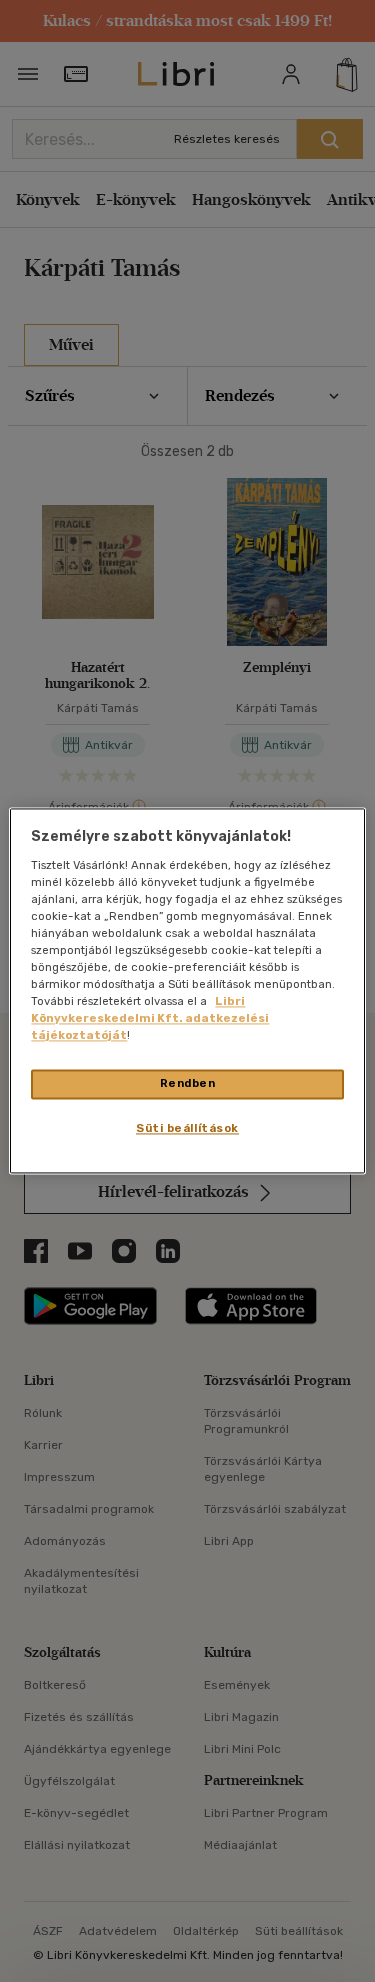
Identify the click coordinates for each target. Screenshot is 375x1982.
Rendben (188, 1084)
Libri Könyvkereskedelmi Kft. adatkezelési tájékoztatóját (150, 1019)
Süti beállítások (187, 1129)
